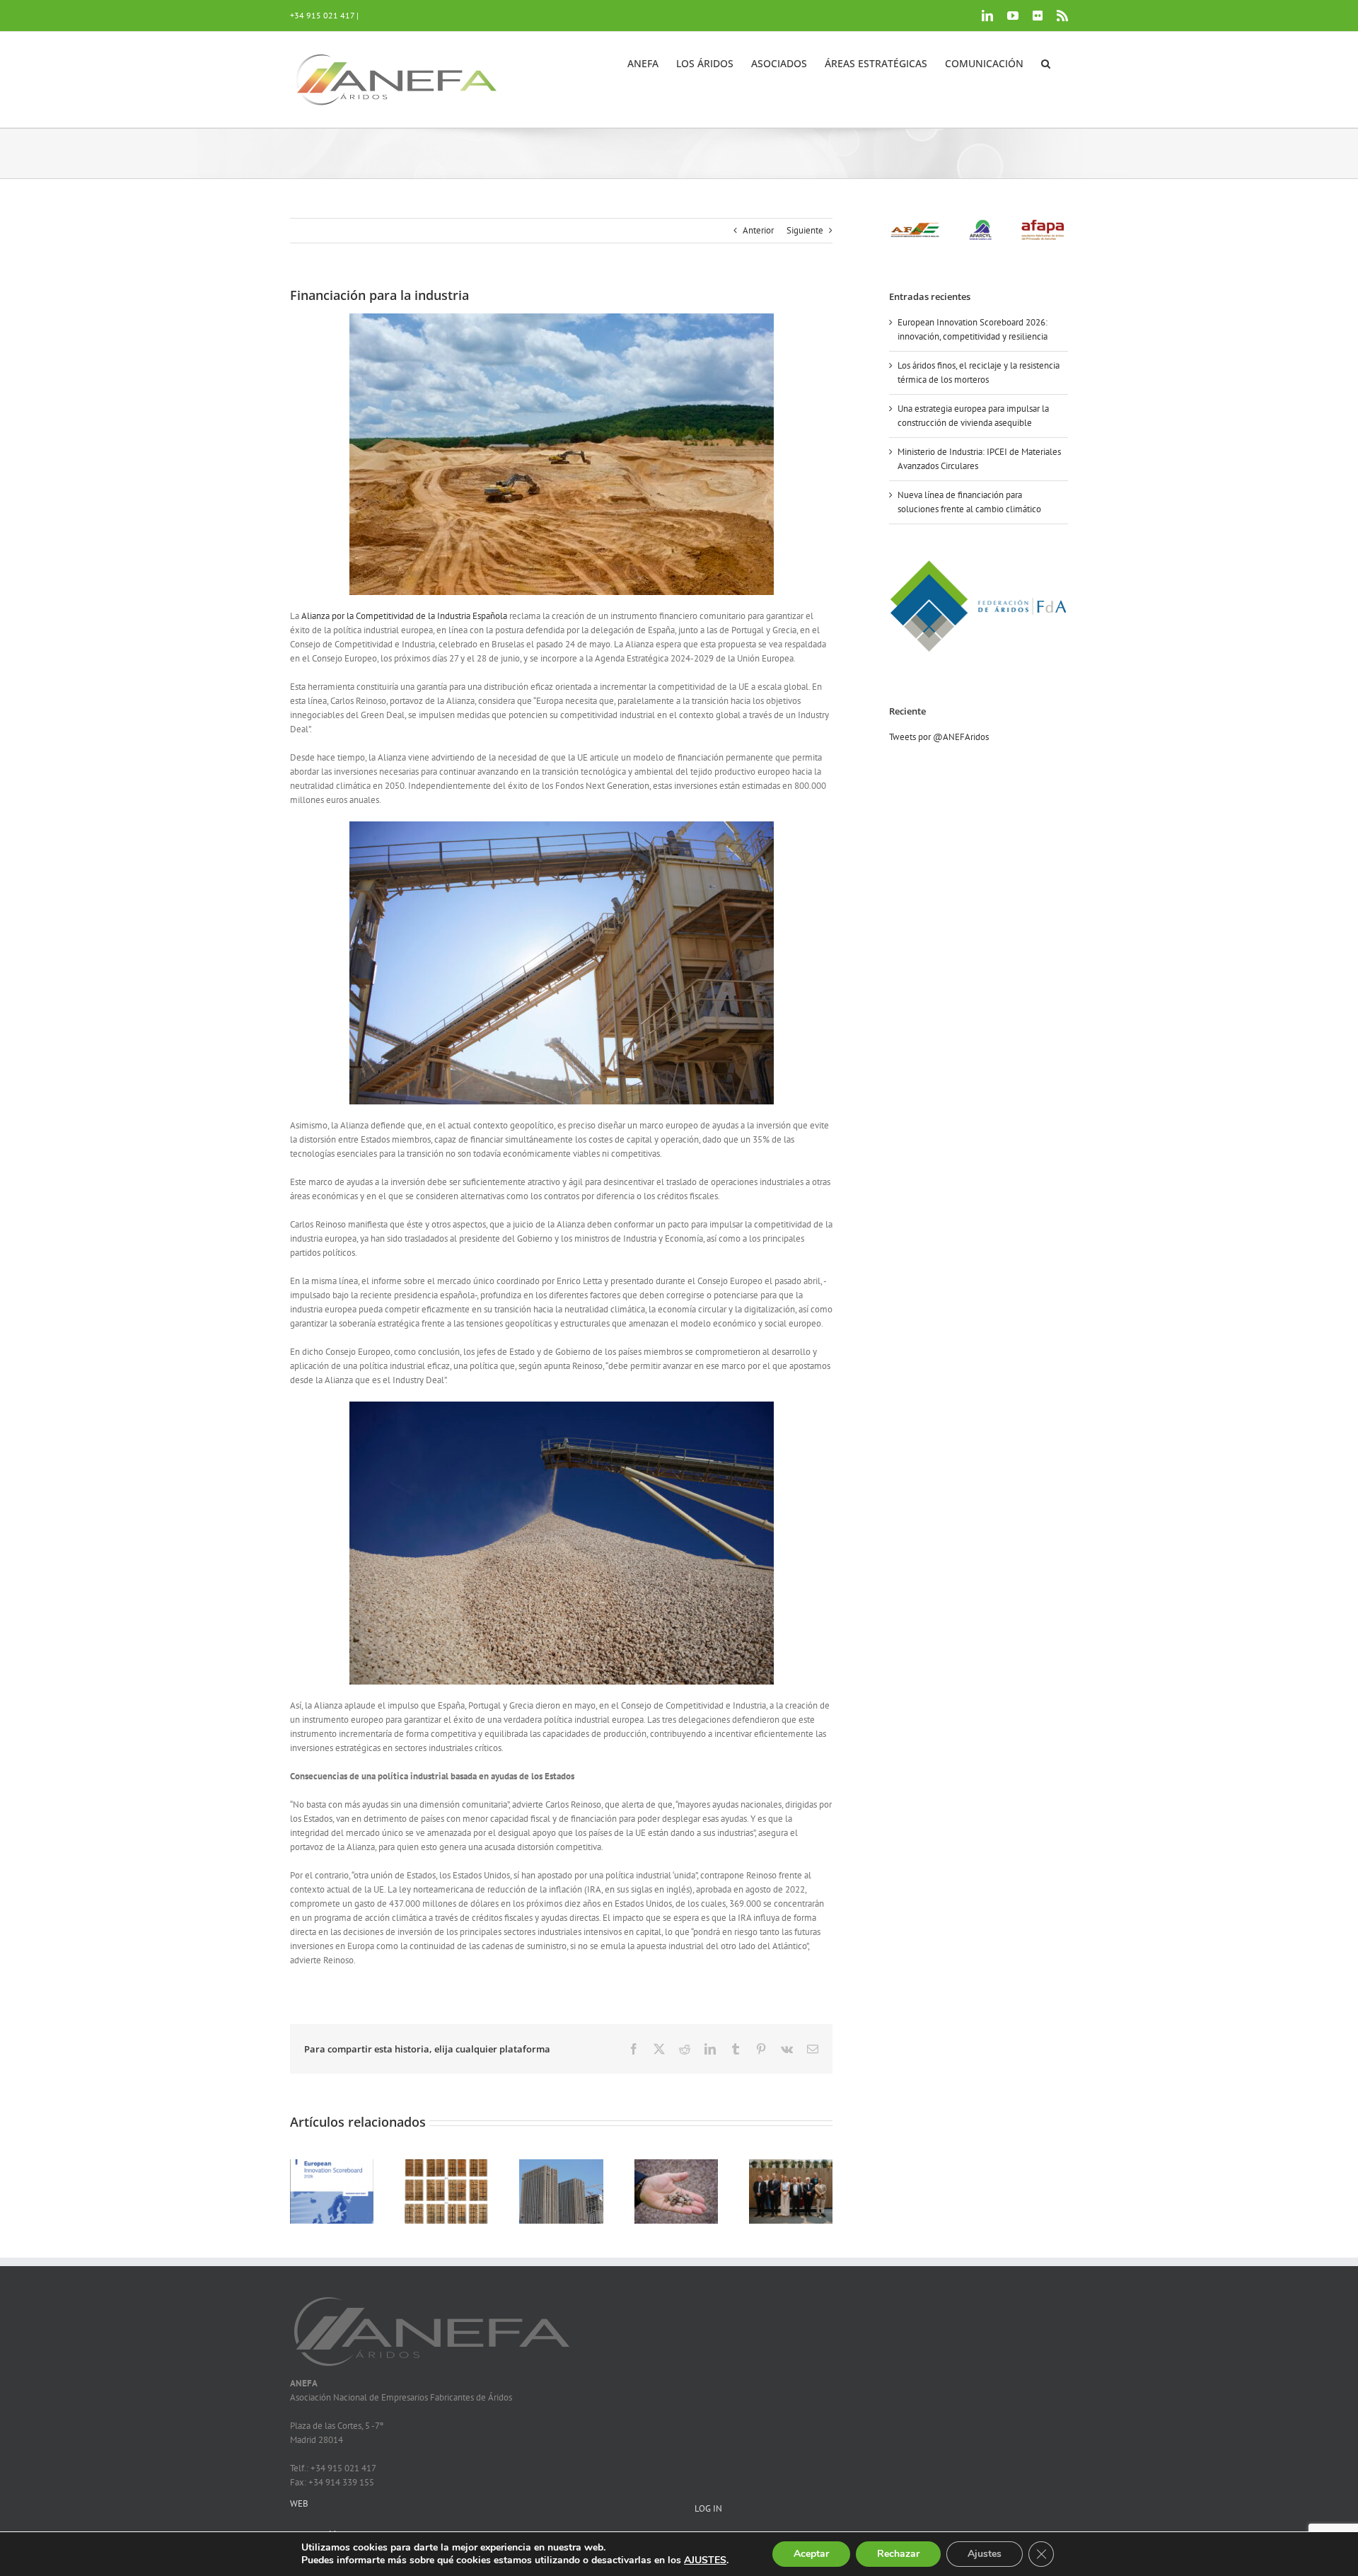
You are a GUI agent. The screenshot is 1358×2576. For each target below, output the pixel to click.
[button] (1046, 62)
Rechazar (898, 2554)
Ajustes (985, 2554)
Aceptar (811, 2554)
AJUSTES (705, 2560)
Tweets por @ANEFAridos (939, 737)
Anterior (758, 230)
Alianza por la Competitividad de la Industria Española (404, 616)
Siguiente (805, 230)
